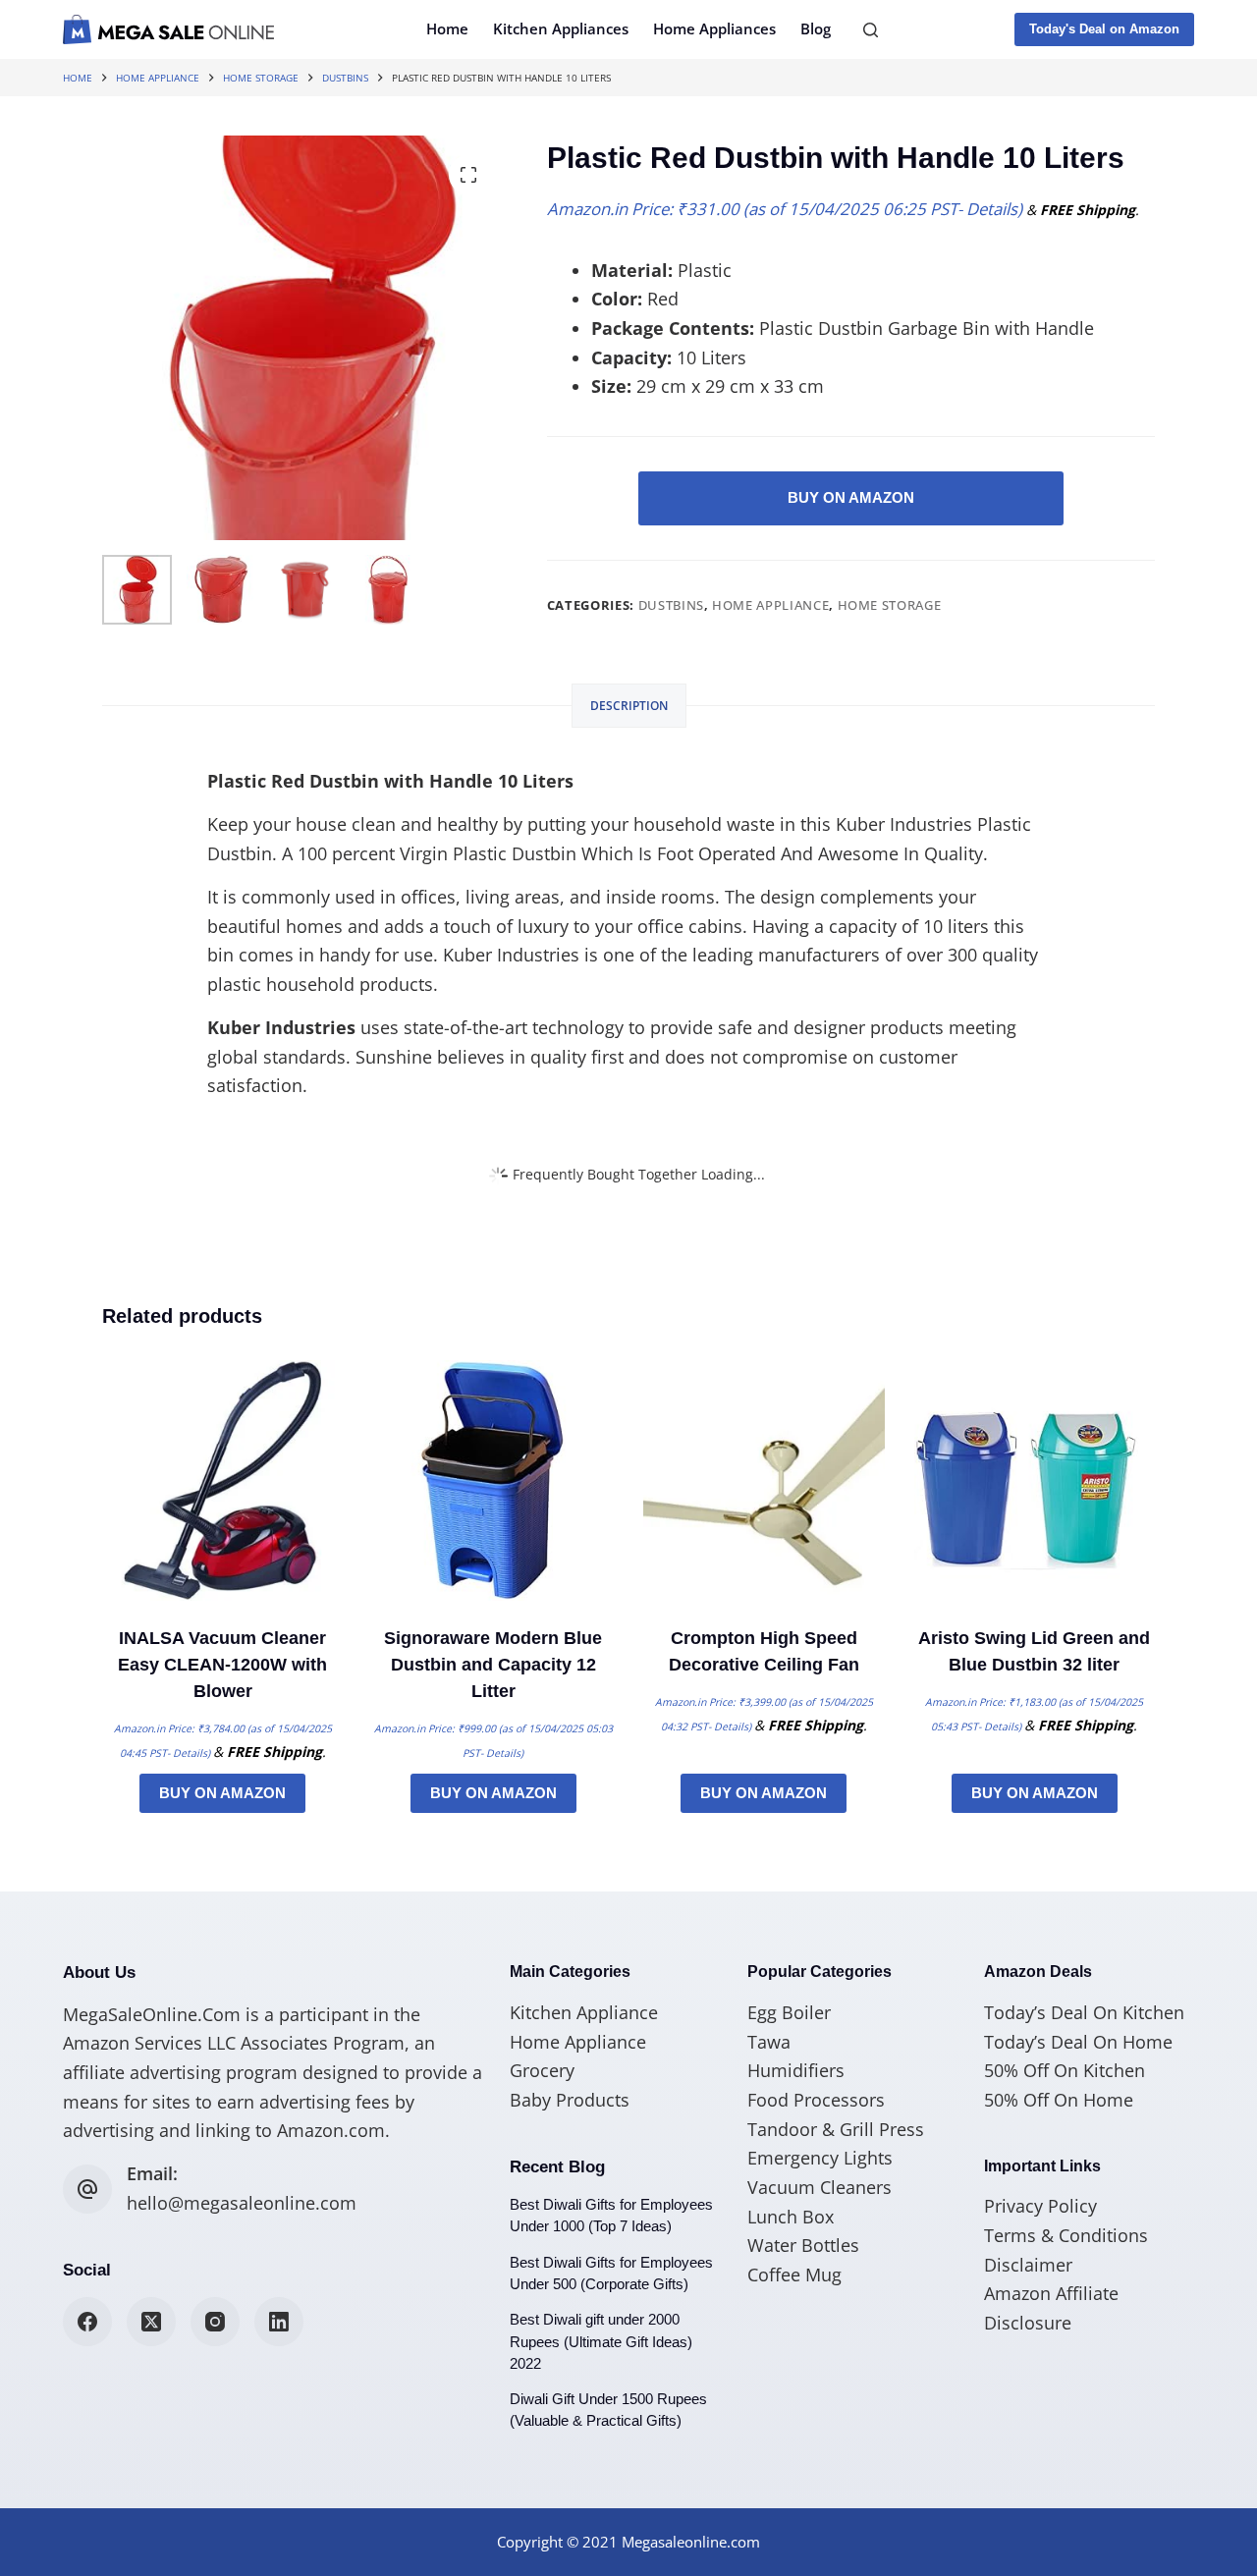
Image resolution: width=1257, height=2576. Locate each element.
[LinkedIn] (279, 2322)
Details (992, 209)
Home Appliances (714, 28)
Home (447, 28)
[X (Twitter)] (151, 2322)
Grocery (542, 2070)
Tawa (769, 2042)
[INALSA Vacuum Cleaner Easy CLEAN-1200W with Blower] (223, 1481)
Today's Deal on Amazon (1104, 29)
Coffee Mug (794, 2275)
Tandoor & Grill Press (836, 2129)
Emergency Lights (820, 2158)
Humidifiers (796, 2070)
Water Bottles (803, 2245)
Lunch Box (791, 2217)
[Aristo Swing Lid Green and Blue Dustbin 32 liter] (1035, 1481)
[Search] (871, 30)
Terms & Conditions (1066, 2235)
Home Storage (890, 605)
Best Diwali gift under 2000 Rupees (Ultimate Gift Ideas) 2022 (601, 2341)
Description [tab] (629, 706)
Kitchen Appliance (584, 2012)
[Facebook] (87, 2322)
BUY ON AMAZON (851, 497)
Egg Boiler (789, 2012)
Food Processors (816, 2100)
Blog (816, 28)
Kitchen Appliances (561, 28)
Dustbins (671, 605)
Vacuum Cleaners (820, 2187)
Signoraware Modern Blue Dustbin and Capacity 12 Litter (493, 1665)
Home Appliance (770, 605)
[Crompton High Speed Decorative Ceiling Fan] (764, 1481)
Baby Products (570, 2100)
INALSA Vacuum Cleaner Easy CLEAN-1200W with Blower (222, 1665)
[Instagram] (215, 2322)
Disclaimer (1028, 2265)
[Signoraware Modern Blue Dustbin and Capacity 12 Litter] (494, 1481)
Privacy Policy (1040, 2206)
